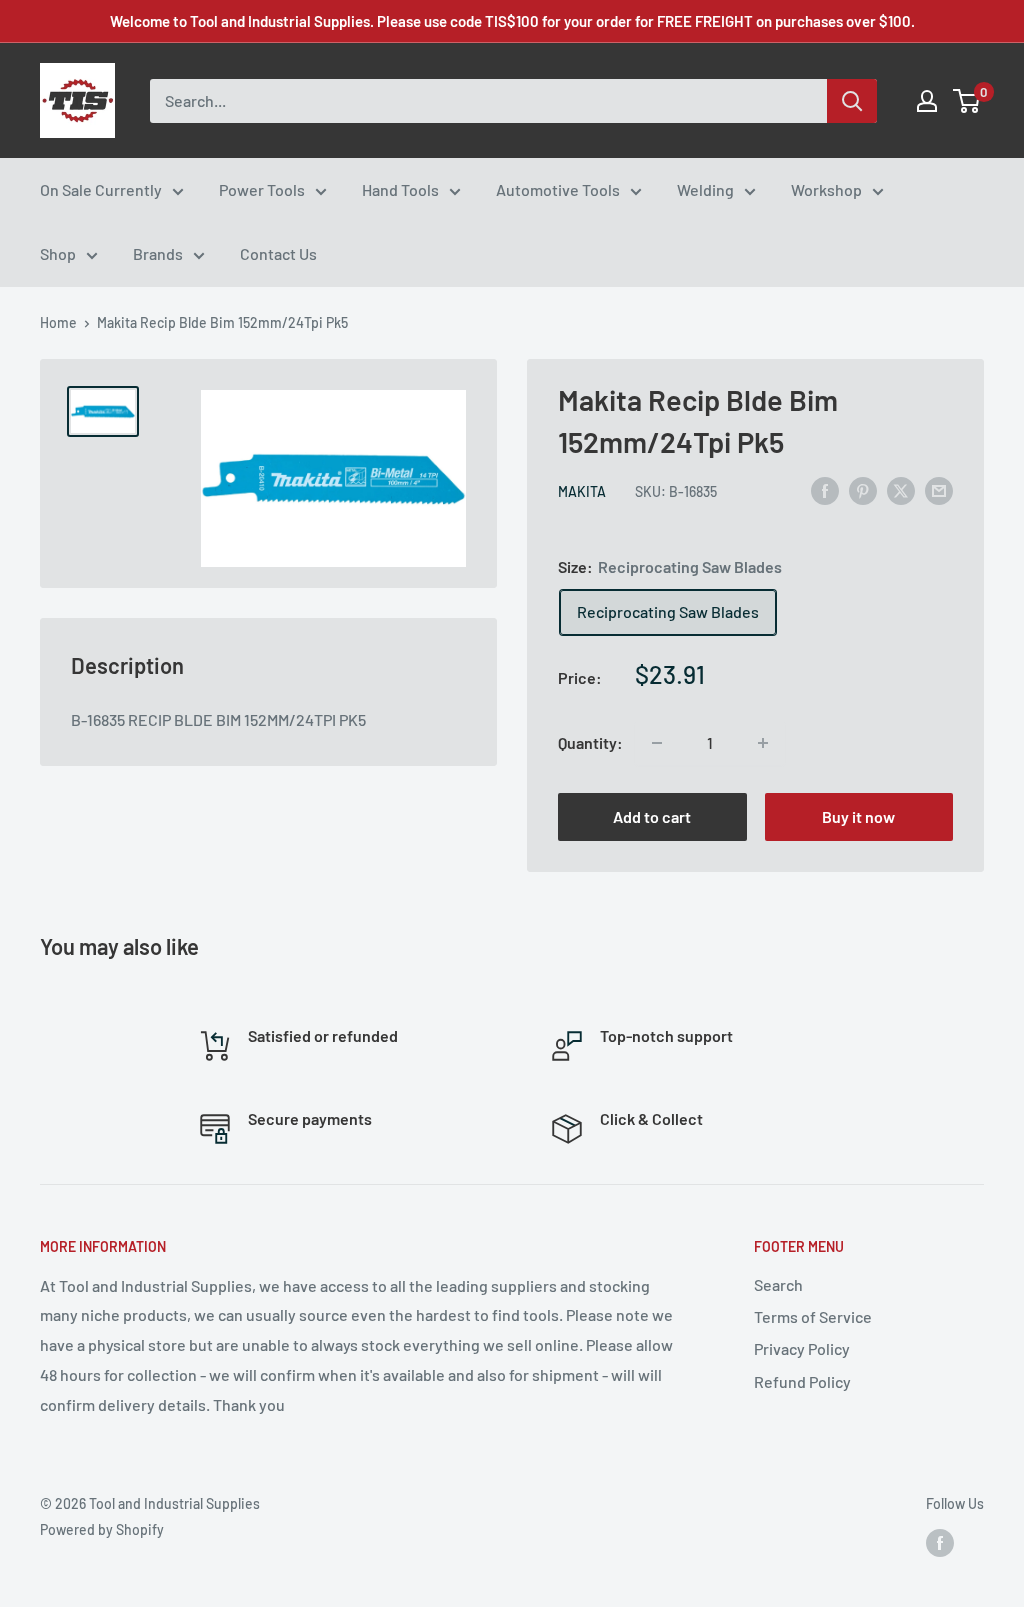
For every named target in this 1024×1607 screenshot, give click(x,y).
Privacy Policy (802, 1348)
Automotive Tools (558, 189)
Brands (158, 253)
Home (58, 322)
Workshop (826, 189)
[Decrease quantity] (657, 743)
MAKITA (582, 491)
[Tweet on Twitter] (901, 489)
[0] (967, 101)
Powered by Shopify (102, 1529)
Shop (58, 253)
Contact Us (278, 253)
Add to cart (652, 816)
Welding (705, 189)
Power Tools (262, 189)
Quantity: (590, 742)
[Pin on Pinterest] (863, 489)
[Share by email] (939, 489)
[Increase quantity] (763, 743)
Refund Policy (802, 1381)
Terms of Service (813, 1316)
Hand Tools (400, 189)
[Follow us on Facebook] (940, 1543)
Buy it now (858, 816)
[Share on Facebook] (825, 489)
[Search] (852, 101)
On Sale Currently (101, 189)
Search (778, 1284)
